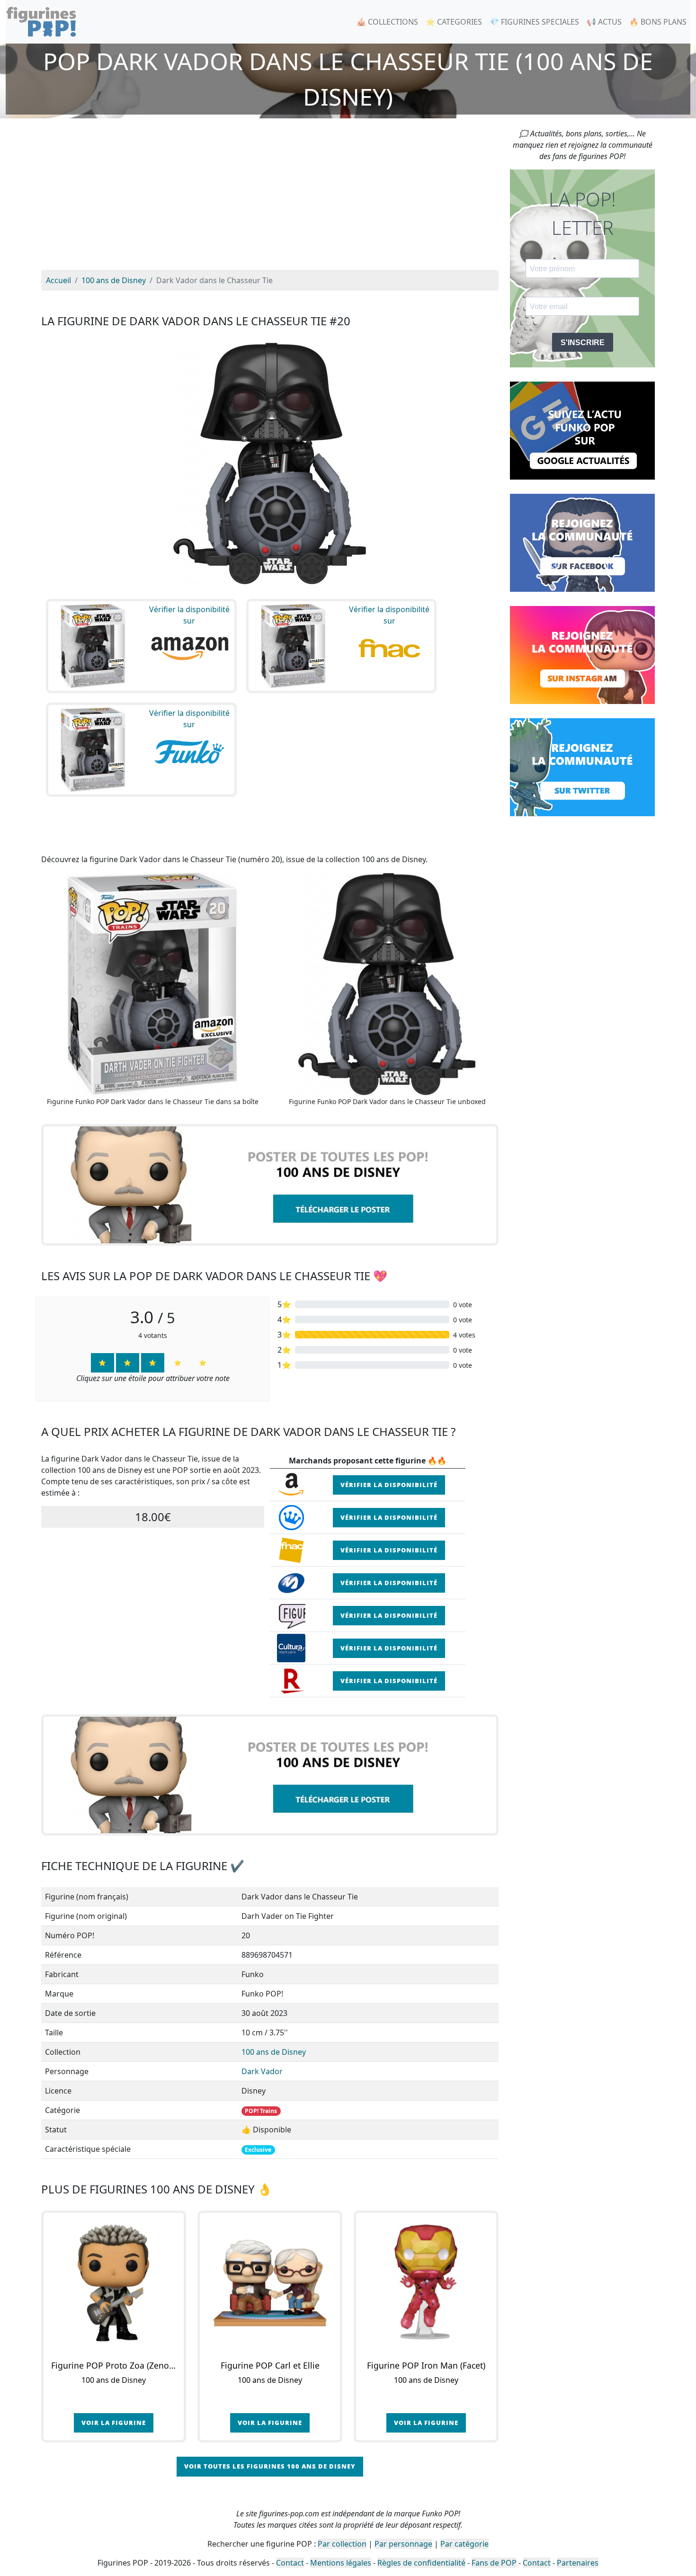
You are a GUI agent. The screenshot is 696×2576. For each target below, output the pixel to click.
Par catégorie (464, 2544)
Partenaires (578, 2563)
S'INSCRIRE (583, 343)
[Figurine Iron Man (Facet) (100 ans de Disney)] (426, 2283)
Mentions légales (341, 2563)
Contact (290, 2563)
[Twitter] (582, 767)
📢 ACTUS (604, 22)
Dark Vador (262, 2071)
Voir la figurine (114, 2423)
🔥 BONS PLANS (658, 22)
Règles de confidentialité (421, 2563)
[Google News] (582, 430)
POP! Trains (261, 2111)
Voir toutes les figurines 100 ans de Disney (270, 2466)
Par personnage (403, 2544)
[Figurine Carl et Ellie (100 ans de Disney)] (270, 2283)
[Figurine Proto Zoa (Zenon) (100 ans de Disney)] (114, 2283)
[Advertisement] (270, 199)
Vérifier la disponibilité (389, 1485)
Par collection (342, 2544)
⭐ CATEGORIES (454, 22)
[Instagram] (582, 654)
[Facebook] (582, 542)
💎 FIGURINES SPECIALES (534, 22)
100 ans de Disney (274, 2052)
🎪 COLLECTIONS (387, 22)
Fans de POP (494, 2563)
